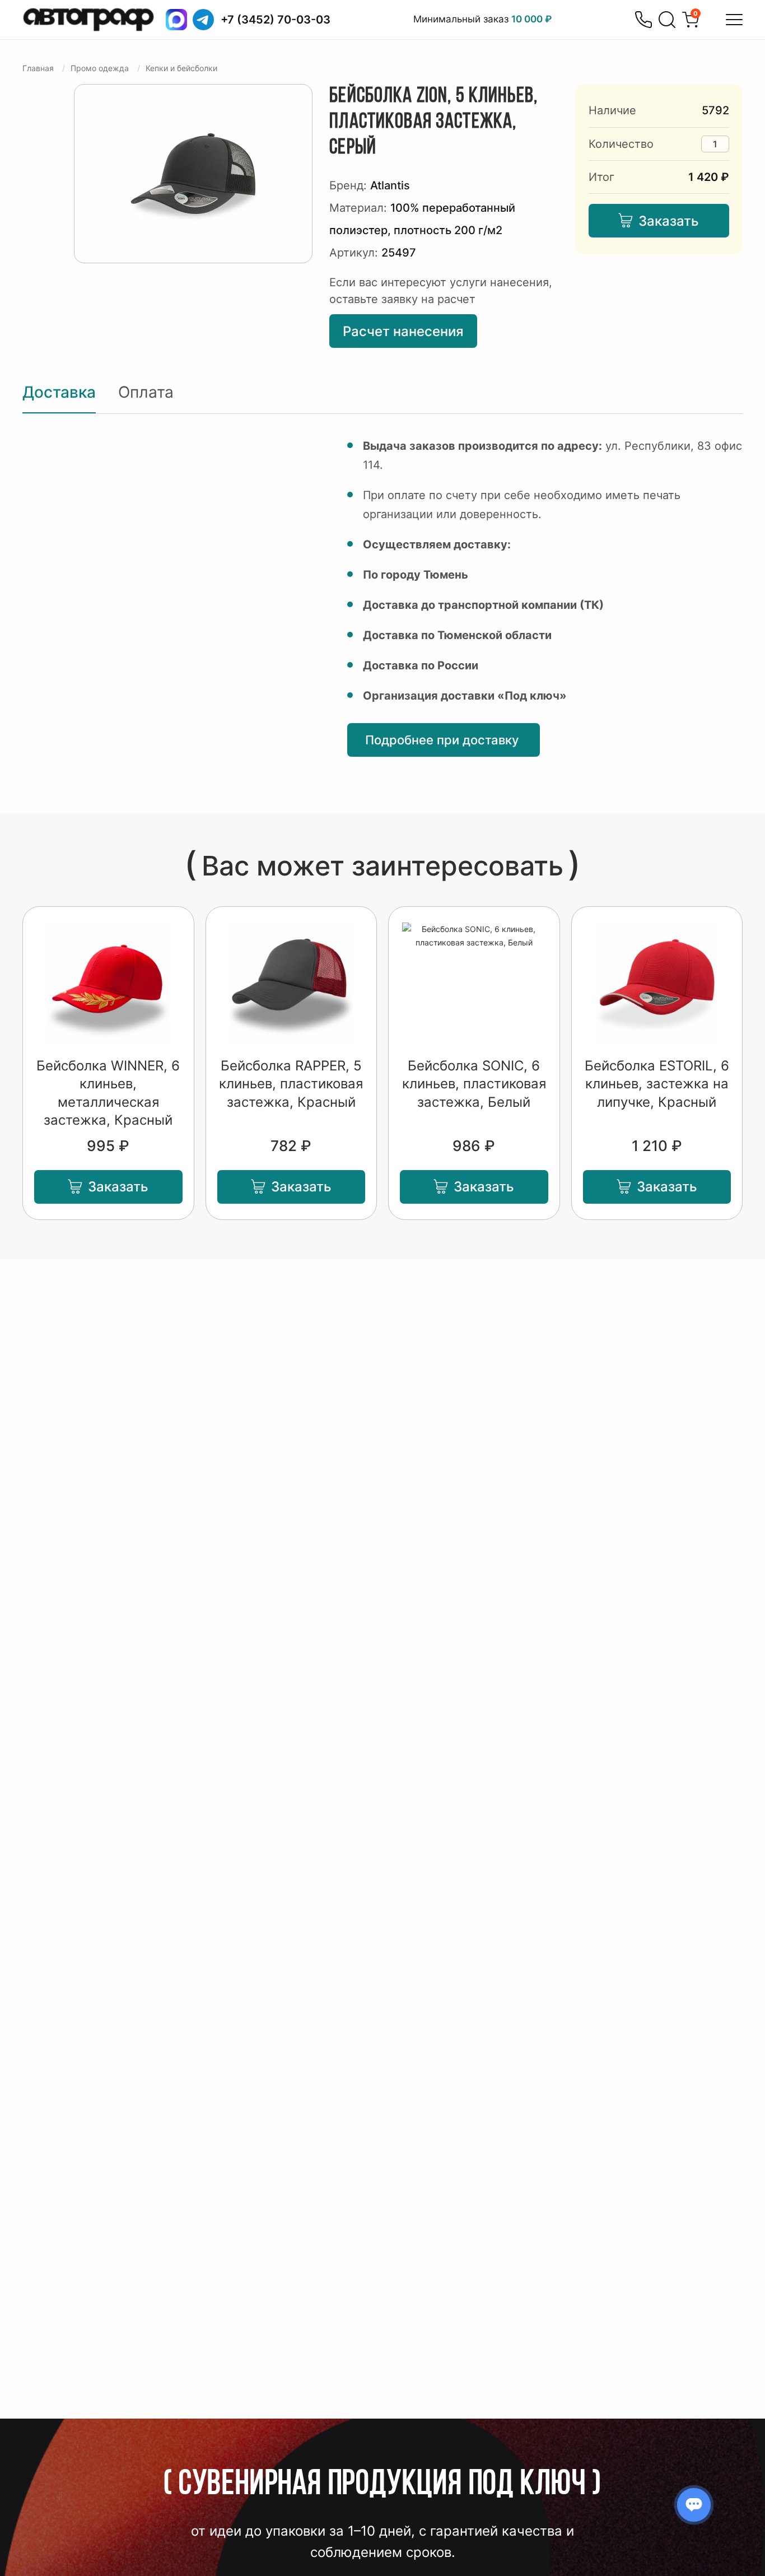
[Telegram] (203, 20)
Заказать (669, 221)
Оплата (146, 392)
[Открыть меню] (734, 20)
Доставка (59, 392)
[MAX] (176, 20)
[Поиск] (667, 20)
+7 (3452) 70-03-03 (276, 20)
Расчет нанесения (403, 331)
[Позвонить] (643, 20)
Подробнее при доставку (444, 740)
